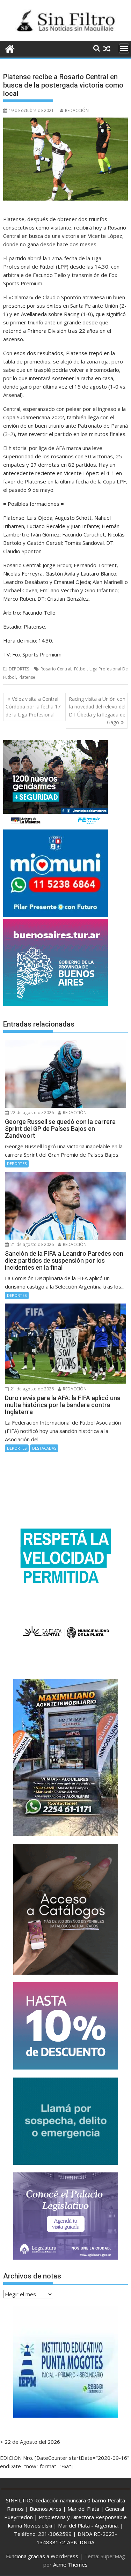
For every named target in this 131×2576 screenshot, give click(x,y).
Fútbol (80, 669)
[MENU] (124, 48)
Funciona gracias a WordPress (42, 2556)
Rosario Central (56, 669)
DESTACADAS (44, 1448)
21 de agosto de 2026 (32, 1244)
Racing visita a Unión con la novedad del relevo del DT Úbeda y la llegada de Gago (97, 711)
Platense (27, 677)
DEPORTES (19, 669)
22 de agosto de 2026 (32, 1113)
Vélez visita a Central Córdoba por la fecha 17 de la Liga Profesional (33, 707)
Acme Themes (70, 2564)
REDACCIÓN (77, 110)
